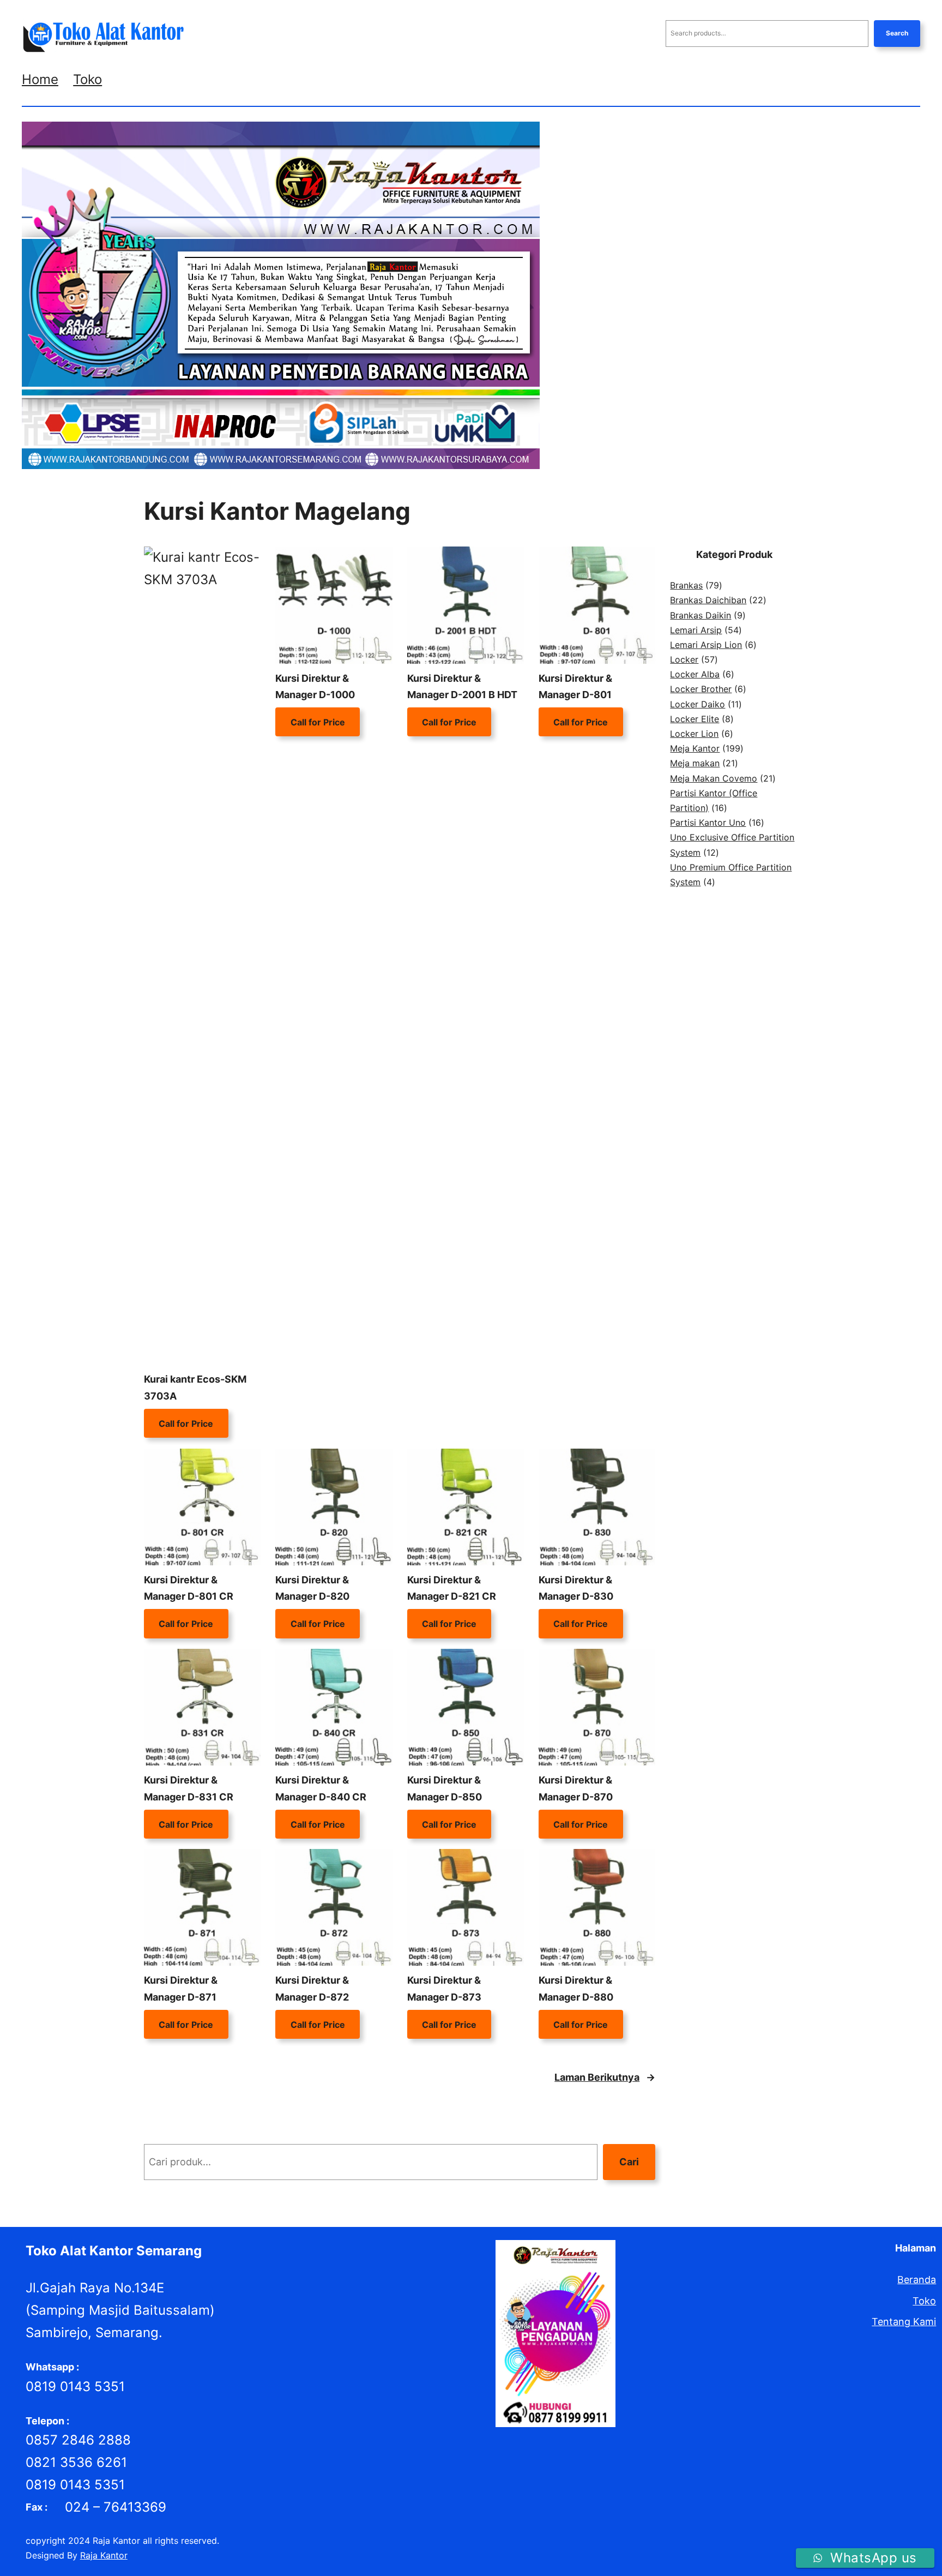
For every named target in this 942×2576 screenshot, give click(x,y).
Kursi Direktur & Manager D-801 (575, 687)
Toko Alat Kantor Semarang (114, 2251)
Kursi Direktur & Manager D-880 (576, 1989)
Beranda (917, 2280)
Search (897, 33)
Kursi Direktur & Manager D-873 (444, 1989)
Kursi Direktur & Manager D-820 (312, 1588)
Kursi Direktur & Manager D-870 (576, 1788)
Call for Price (186, 1424)
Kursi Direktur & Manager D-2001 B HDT (462, 687)
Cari (629, 2162)
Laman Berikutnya (605, 2077)
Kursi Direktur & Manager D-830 (576, 1588)
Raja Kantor (104, 2555)
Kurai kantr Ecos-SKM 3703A (195, 1388)
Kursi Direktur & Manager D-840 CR (321, 1788)
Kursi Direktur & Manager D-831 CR (189, 1788)
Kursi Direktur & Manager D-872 (312, 1989)
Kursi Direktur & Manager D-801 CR (189, 1588)
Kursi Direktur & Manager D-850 (445, 1788)
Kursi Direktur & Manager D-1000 (315, 687)
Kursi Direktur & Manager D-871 (181, 1989)
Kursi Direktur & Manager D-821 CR (452, 1588)
